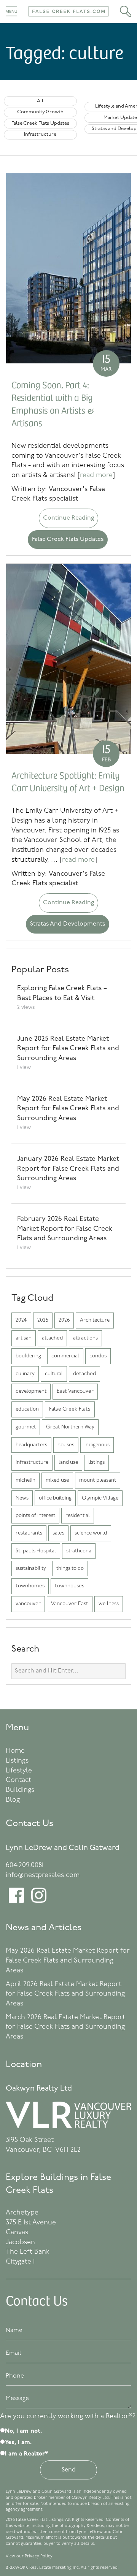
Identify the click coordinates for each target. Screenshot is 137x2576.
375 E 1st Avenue (31, 2223)
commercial (65, 1356)
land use (68, 1462)
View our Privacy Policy (29, 2556)
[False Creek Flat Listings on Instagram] (39, 1901)
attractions (85, 1338)
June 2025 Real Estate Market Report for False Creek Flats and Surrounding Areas (68, 1049)
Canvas (17, 2233)
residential (78, 1516)
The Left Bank (28, 2252)
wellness (109, 1604)
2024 (21, 1320)
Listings (17, 1761)
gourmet (26, 1427)
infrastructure (32, 1462)
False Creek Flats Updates (40, 123)
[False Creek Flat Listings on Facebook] (16, 1901)
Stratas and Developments (68, 924)
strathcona (79, 1551)
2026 (64, 1320)
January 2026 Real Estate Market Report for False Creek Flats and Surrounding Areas (68, 1169)
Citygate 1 (20, 2262)
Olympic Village (100, 1498)
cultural (54, 1374)
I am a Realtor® (26, 2454)
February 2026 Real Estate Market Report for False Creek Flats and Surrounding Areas (65, 1229)
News (22, 1498)
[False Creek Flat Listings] (68, 19)
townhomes (30, 1586)
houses (66, 1445)
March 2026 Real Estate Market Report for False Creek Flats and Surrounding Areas (65, 2027)
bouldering (28, 1356)
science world (91, 1533)
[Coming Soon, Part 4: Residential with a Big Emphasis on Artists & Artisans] (68, 268)
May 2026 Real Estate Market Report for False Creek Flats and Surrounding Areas (68, 1109)
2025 (43, 1320)
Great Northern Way (70, 1427)
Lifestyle (19, 1771)
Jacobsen (20, 2243)
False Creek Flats (70, 1409)
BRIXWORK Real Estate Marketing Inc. (43, 2568)
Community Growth (40, 112)
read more (96, 476)
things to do (70, 1569)
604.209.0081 (25, 1866)
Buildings (20, 1790)
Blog (13, 1800)
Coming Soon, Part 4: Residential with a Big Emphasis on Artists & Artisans (53, 403)
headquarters (31, 1445)
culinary (25, 1374)
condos (98, 1356)
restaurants (29, 1533)
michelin (25, 1480)
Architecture (95, 1320)
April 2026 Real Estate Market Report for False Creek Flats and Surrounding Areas (65, 1994)
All (40, 101)
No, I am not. (23, 2431)
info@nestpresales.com (43, 1875)
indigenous (97, 1445)
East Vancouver (75, 1391)
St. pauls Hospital (36, 1551)
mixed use (57, 1480)
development (31, 1391)
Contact (18, 1780)
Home (15, 1751)
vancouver (28, 1604)
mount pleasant (98, 1480)
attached (52, 1338)
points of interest (35, 1516)
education (27, 1409)
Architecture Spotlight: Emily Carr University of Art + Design (68, 781)
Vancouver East (70, 1604)
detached (84, 1374)
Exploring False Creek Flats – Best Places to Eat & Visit (62, 994)
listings (96, 1462)
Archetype (22, 2213)
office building (55, 1498)
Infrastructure (40, 134)
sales (58, 1533)
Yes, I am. (18, 2443)
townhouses (69, 1586)
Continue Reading (68, 518)
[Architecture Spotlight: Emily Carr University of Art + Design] (68, 659)
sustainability (31, 1569)
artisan (24, 1338)
